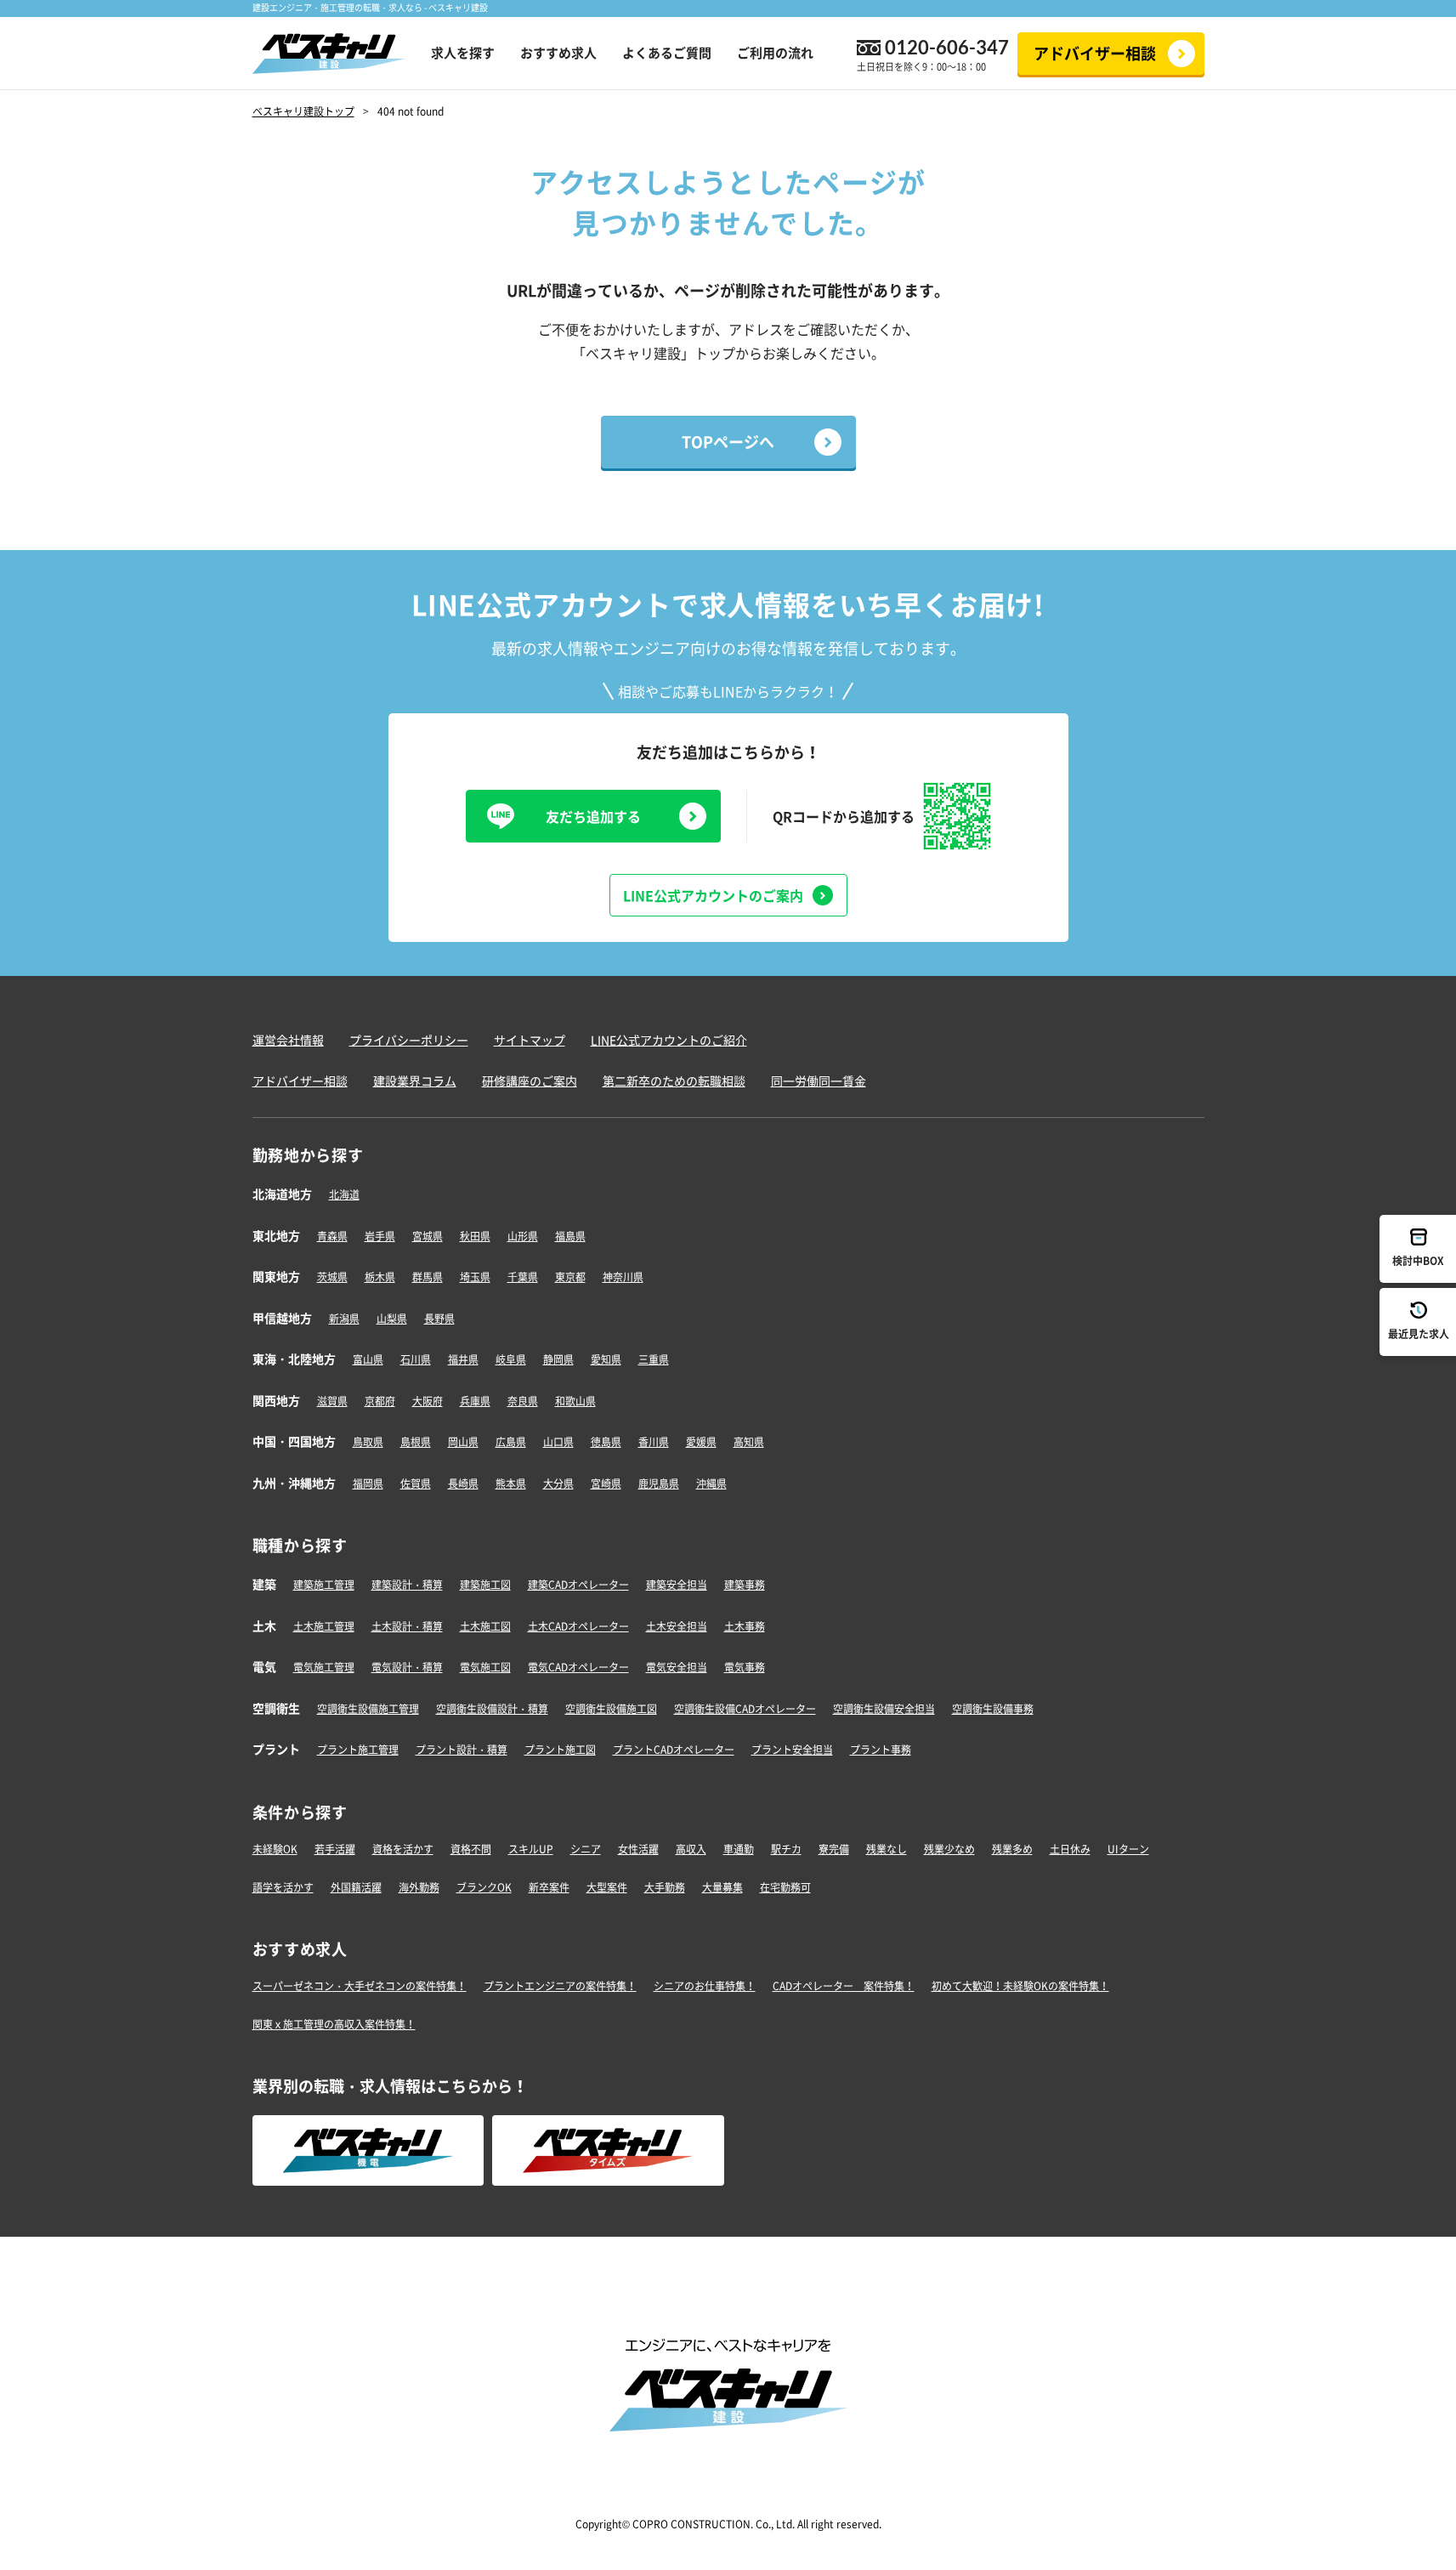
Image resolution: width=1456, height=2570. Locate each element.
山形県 (523, 1236)
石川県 (416, 1359)
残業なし (887, 1849)
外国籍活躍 (356, 1887)
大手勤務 (665, 1887)
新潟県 (344, 1319)
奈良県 (523, 1401)
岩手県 (380, 1236)
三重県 (654, 1359)
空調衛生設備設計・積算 (492, 1709)
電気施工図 (485, 1667)
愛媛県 (701, 1442)
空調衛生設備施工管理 (368, 1709)
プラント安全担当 (792, 1750)
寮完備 (834, 1849)
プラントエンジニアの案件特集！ (560, 1986)
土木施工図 (485, 1626)
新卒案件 (549, 1887)
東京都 (570, 1277)
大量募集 (722, 1887)
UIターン (1128, 1849)
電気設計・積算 (407, 1667)
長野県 (439, 1319)
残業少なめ (949, 1849)
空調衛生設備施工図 (611, 1709)
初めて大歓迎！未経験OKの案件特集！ (1020, 1986)
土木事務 (745, 1626)
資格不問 (471, 1849)
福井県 (463, 1359)
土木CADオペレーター (578, 1626)
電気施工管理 (324, 1667)
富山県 (368, 1359)
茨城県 (332, 1277)
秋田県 (475, 1236)
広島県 (511, 1442)
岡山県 (463, 1442)
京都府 (380, 1401)
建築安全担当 (677, 1585)
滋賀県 (332, 1401)
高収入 (691, 1849)
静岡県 (558, 1359)
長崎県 (463, 1484)
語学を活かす (283, 1887)
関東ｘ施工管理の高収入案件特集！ (334, 2024)
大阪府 (428, 1401)
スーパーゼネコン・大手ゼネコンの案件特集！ (360, 1986)
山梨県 (392, 1319)
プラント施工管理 (358, 1750)
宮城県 (428, 1236)
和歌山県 (575, 1401)
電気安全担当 (677, 1667)
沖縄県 (711, 1484)
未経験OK (275, 1849)
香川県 (654, 1442)
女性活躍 (638, 1849)
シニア (586, 1849)
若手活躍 (335, 1849)
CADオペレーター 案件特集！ (844, 1986)
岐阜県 (511, 1359)
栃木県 (380, 1277)
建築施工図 (485, 1585)
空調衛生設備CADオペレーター (745, 1709)
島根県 (416, 1442)
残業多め (1012, 1849)
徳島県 (606, 1442)
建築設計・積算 (407, 1585)
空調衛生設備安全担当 (884, 1709)
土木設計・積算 (407, 1626)
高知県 (749, 1442)
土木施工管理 (324, 1626)
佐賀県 (416, 1484)
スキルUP (531, 1849)
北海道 (344, 1194)
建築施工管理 (324, 1585)
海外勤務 (419, 1887)
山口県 (558, 1442)
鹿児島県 (659, 1484)
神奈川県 (623, 1277)
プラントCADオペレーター (674, 1750)
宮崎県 (606, 1484)
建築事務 (745, 1585)
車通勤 (739, 1849)
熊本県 (511, 1484)
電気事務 (745, 1667)
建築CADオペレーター (578, 1585)
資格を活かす (403, 1849)
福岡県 (368, 1484)
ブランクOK (484, 1887)
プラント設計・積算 (462, 1750)
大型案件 (607, 1887)
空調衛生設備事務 (993, 1709)
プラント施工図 (560, 1750)
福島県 (570, 1236)
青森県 (332, 1236)
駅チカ (786, 1849)
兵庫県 (475, 1401)
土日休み (1070, 1849)
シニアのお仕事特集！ (705, 1986)
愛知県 (606, 1359)
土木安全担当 (677, 1626)
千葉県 (523, 1277)
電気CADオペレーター (578, 1667)
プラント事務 (881, 1750)
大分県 (558, 1484)
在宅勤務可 (785, 1887)
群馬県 (428, 1277)
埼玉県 (475, 1277)
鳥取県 (368, 1442)
